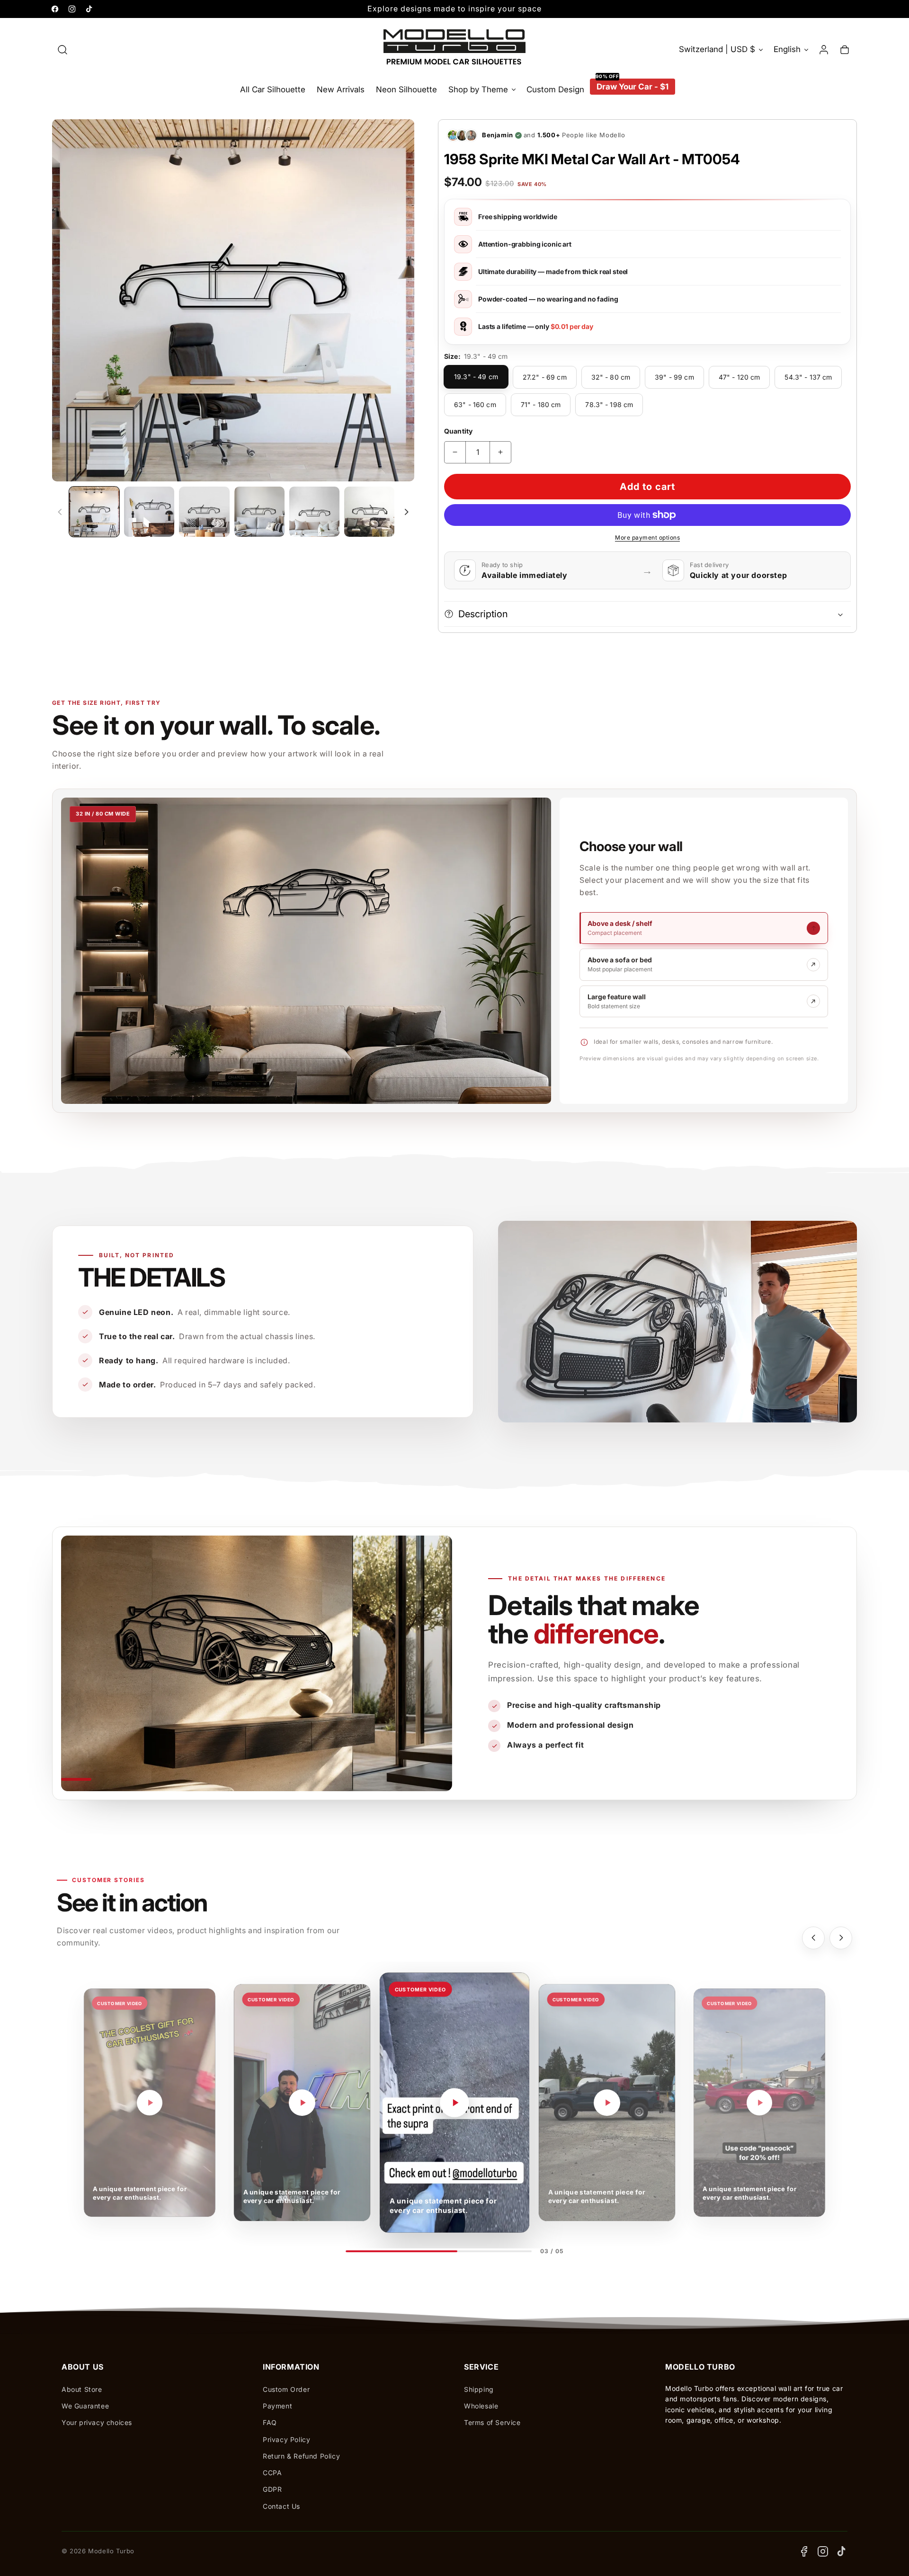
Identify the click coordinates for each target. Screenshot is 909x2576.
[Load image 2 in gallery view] (149, 512)
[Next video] (841, 1938)
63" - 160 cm (475, 404)
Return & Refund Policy (301, 2456)
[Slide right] (406, 512)
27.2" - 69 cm (545, 377)
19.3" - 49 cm (476, 377)
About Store (82, 2389)
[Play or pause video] (150, 2103)
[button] (62, 50)
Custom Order (286, 2389)
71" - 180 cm (541, 404)
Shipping (479, 2389)
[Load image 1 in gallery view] (94, 512)
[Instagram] (823, 2551)
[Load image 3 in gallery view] (204, 512)
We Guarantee (85, 2406)
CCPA (272, 2473)
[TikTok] (842, 2551)
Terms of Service (492, 2422)
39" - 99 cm (674, 377)
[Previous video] (813, 1938)
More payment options (647, 537)
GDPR (272, 2489)
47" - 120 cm (740, 377)
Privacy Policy (286, 2439)
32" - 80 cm (611, 377)
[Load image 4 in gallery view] (259, 512)
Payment (277, 2406)
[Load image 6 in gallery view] (369, 512)
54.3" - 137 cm (808, 377)
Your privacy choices (97, 2422)
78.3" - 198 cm (609, 404)
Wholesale (481, 2406)
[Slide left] (60, 512)
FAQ (270, 2422)
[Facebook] (804, 2551)
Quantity (458, 431)
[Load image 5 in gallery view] (314, 512)
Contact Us (281, 2506)
